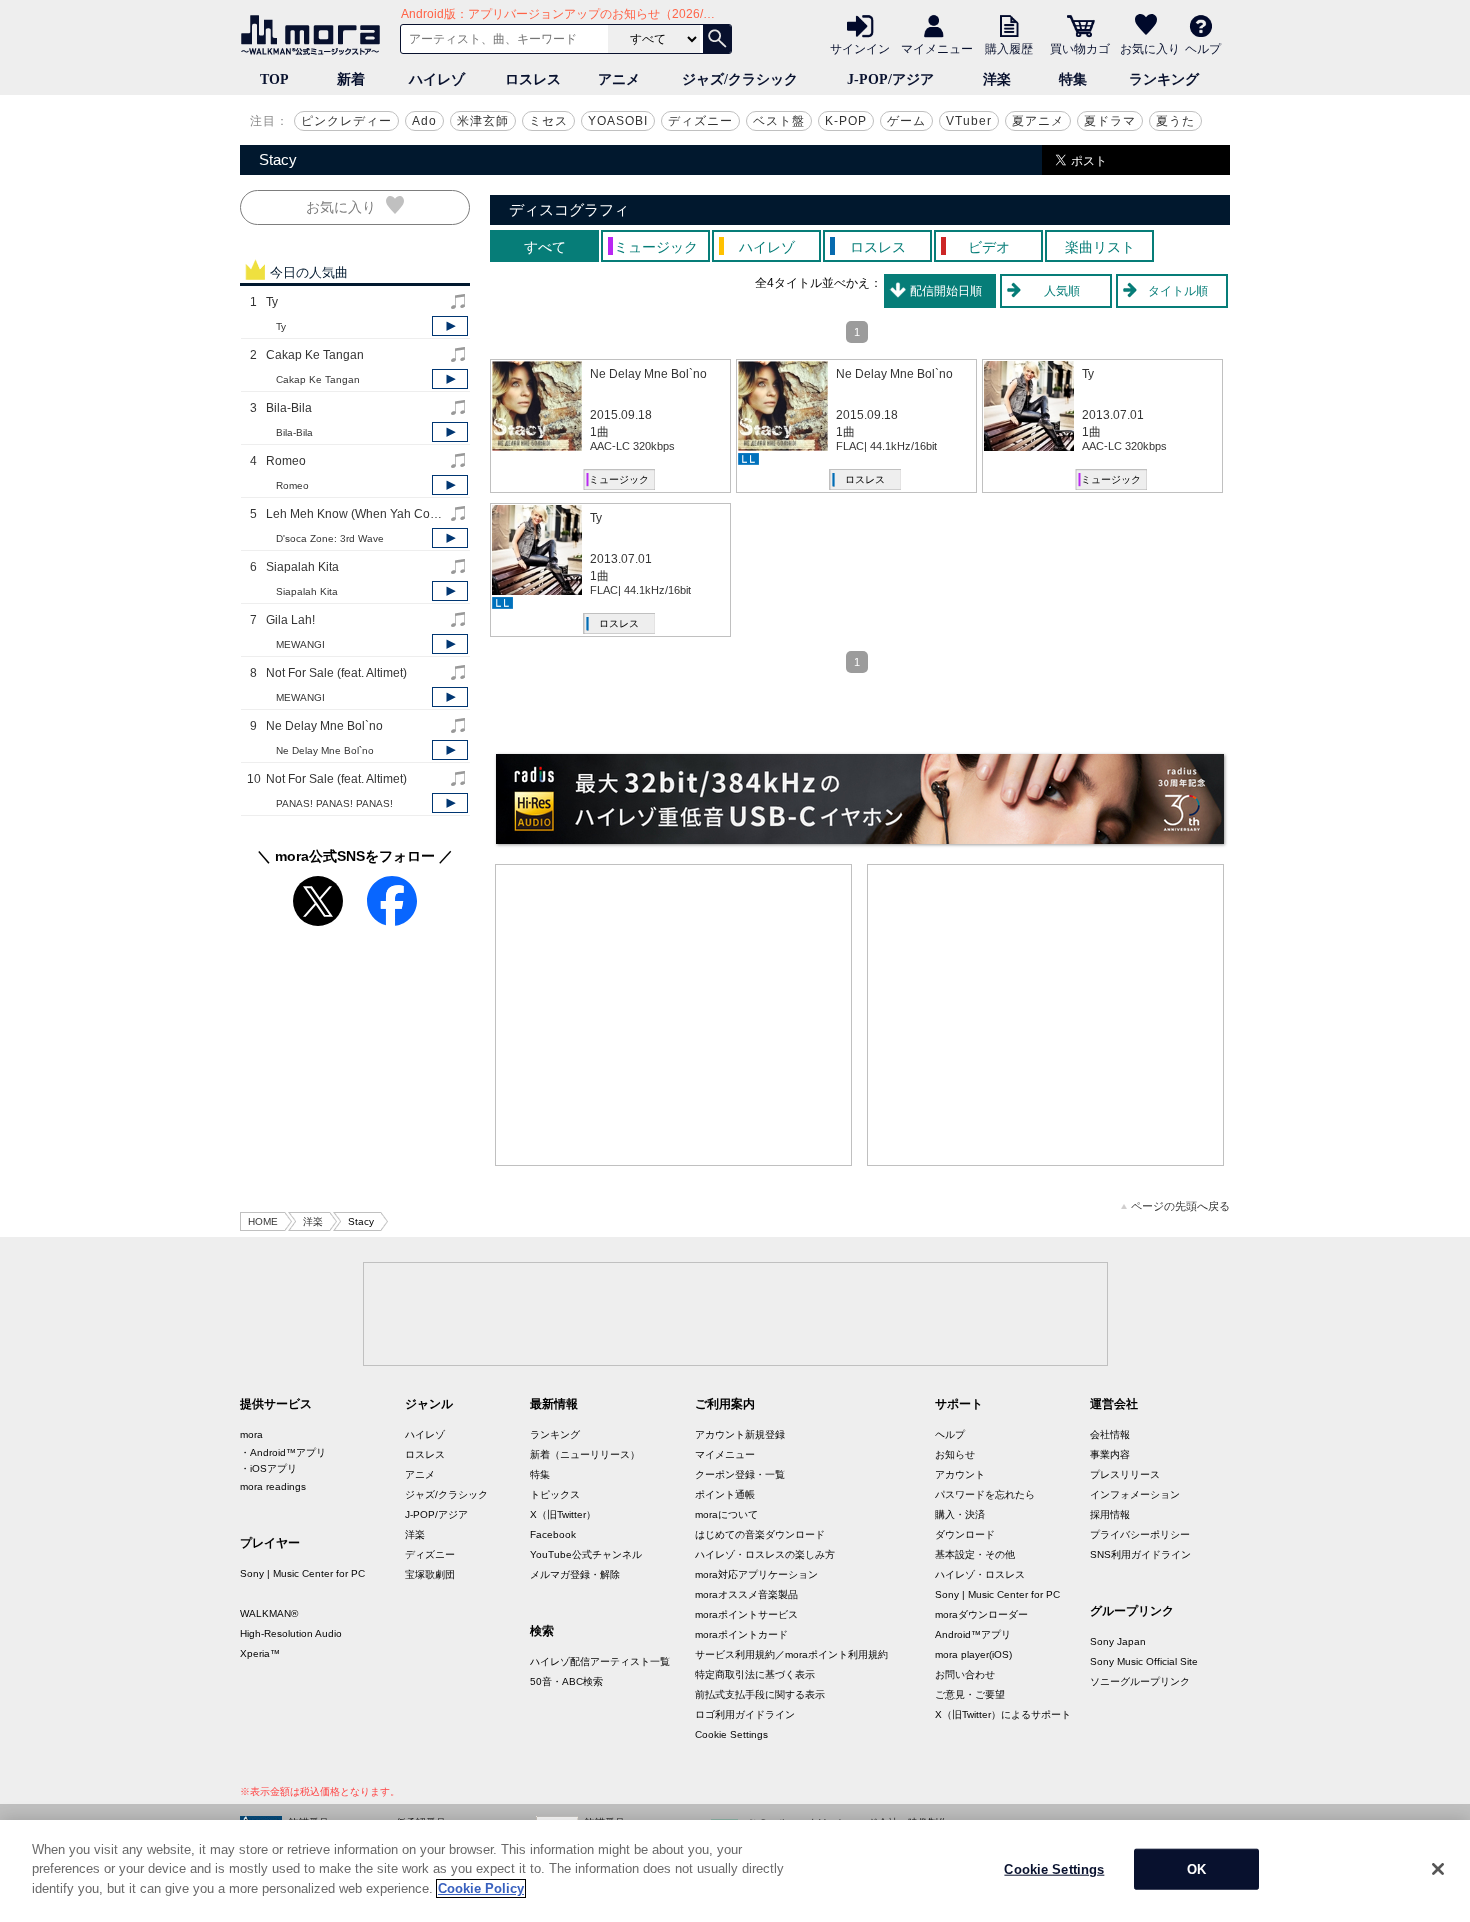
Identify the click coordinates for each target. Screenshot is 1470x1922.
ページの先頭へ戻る (1180, 1206)
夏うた (1175, 121)
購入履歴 (1009, 48)
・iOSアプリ (268, 1468)
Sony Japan (1118, 1641)
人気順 (1062, 291)
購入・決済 (960, 1514)
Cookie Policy (481, 1888)
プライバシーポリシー (1140, 1534)
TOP (274, 79)
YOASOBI (618, 121)
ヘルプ (1203, 48)
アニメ (619, 79)
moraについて (726, 1514)
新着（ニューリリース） (585, 1454)
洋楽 (997, 79)
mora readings (273, 1486)
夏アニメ (1038, 121)
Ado (424, 121)
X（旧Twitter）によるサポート (1003, 1714)
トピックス (555, 1494)
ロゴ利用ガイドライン (745, 1714)
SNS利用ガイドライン (1140, 1554)
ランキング (1164, 79)
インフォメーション (1135, 1494)
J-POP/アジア (890, 79)
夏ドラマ (1110, 121)
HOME (263, 1221)
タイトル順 (1178, 291)
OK (1196, 1869)
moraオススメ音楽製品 (746, 1594)
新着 (351, 79)
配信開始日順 (946, 291)
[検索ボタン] (717, 39)
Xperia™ (260, 1653)
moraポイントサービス (746, 1614)
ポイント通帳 (725, 1494)
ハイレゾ (437, 79)
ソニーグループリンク (1140, 1681)
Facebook (553, 1534)
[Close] (1438, 1869)
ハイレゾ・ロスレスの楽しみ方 (765, 1554)
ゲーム (906, 121)
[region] (735, 1871)
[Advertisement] (674, 1015)
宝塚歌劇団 (430, 1574)
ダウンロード (965, 1534)
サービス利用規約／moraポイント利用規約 (791, 1654)
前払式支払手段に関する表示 (760, 1694)
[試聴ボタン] (450, 326)
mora (251, 1434)
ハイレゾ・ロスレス (980, 1574)
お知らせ (955, 1454)
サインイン (860, 48)
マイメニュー (937, 48)
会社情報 (1110, 1434)
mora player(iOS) (973, 1654)
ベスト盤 (779, 121)
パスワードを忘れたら (985, 1494)
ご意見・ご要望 (970, 1694)
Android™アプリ (973, 1634)
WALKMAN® (269, 1613)
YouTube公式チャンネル (586, 1554)
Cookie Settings (731, 1734)
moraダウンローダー (981, 1614)
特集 (1073, 79)
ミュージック (619, 479)
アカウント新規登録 (740, 1434)
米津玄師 (483, 121)
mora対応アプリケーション (756, 1574)
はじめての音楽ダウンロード (760, 1534)
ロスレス (533, 79)
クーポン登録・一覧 (740, 1474)
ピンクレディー (346, 121)
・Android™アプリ (283, 1452)
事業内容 (1110, 1454)
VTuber (969, 121)
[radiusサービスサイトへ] (860, 799)
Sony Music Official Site (1144, 1661)
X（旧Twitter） (563, 1514)
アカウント (960, 1474)
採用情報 (1110, 1514)
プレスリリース (1125, 1474)
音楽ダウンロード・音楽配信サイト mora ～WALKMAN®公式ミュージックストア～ (315, 35)
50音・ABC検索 (566, 1681)
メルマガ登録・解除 (575, 1574)
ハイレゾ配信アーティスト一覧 (600, 1661)
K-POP (846, 121)
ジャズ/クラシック (740, 79)
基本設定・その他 (975, 1554)
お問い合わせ (965, 1674)
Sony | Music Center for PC (302, 1573)
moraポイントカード (741, 1634)
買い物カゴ (1080, 48)
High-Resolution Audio (291, 1633)
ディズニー (700, 121)
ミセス (548, 121)
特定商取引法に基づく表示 (755, 1674)
